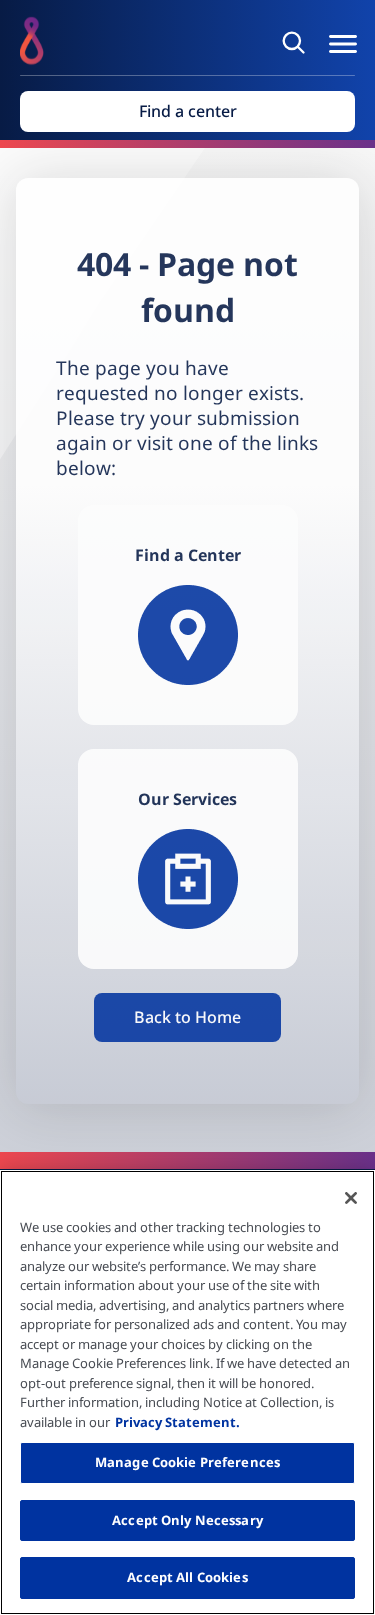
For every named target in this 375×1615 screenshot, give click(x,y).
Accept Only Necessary (187, 1520)
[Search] (297, 42)
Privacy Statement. (177, 1422)
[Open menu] (343, 44)
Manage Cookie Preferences (187, 1462)
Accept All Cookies (187, 1577)
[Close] (351, 1198)
